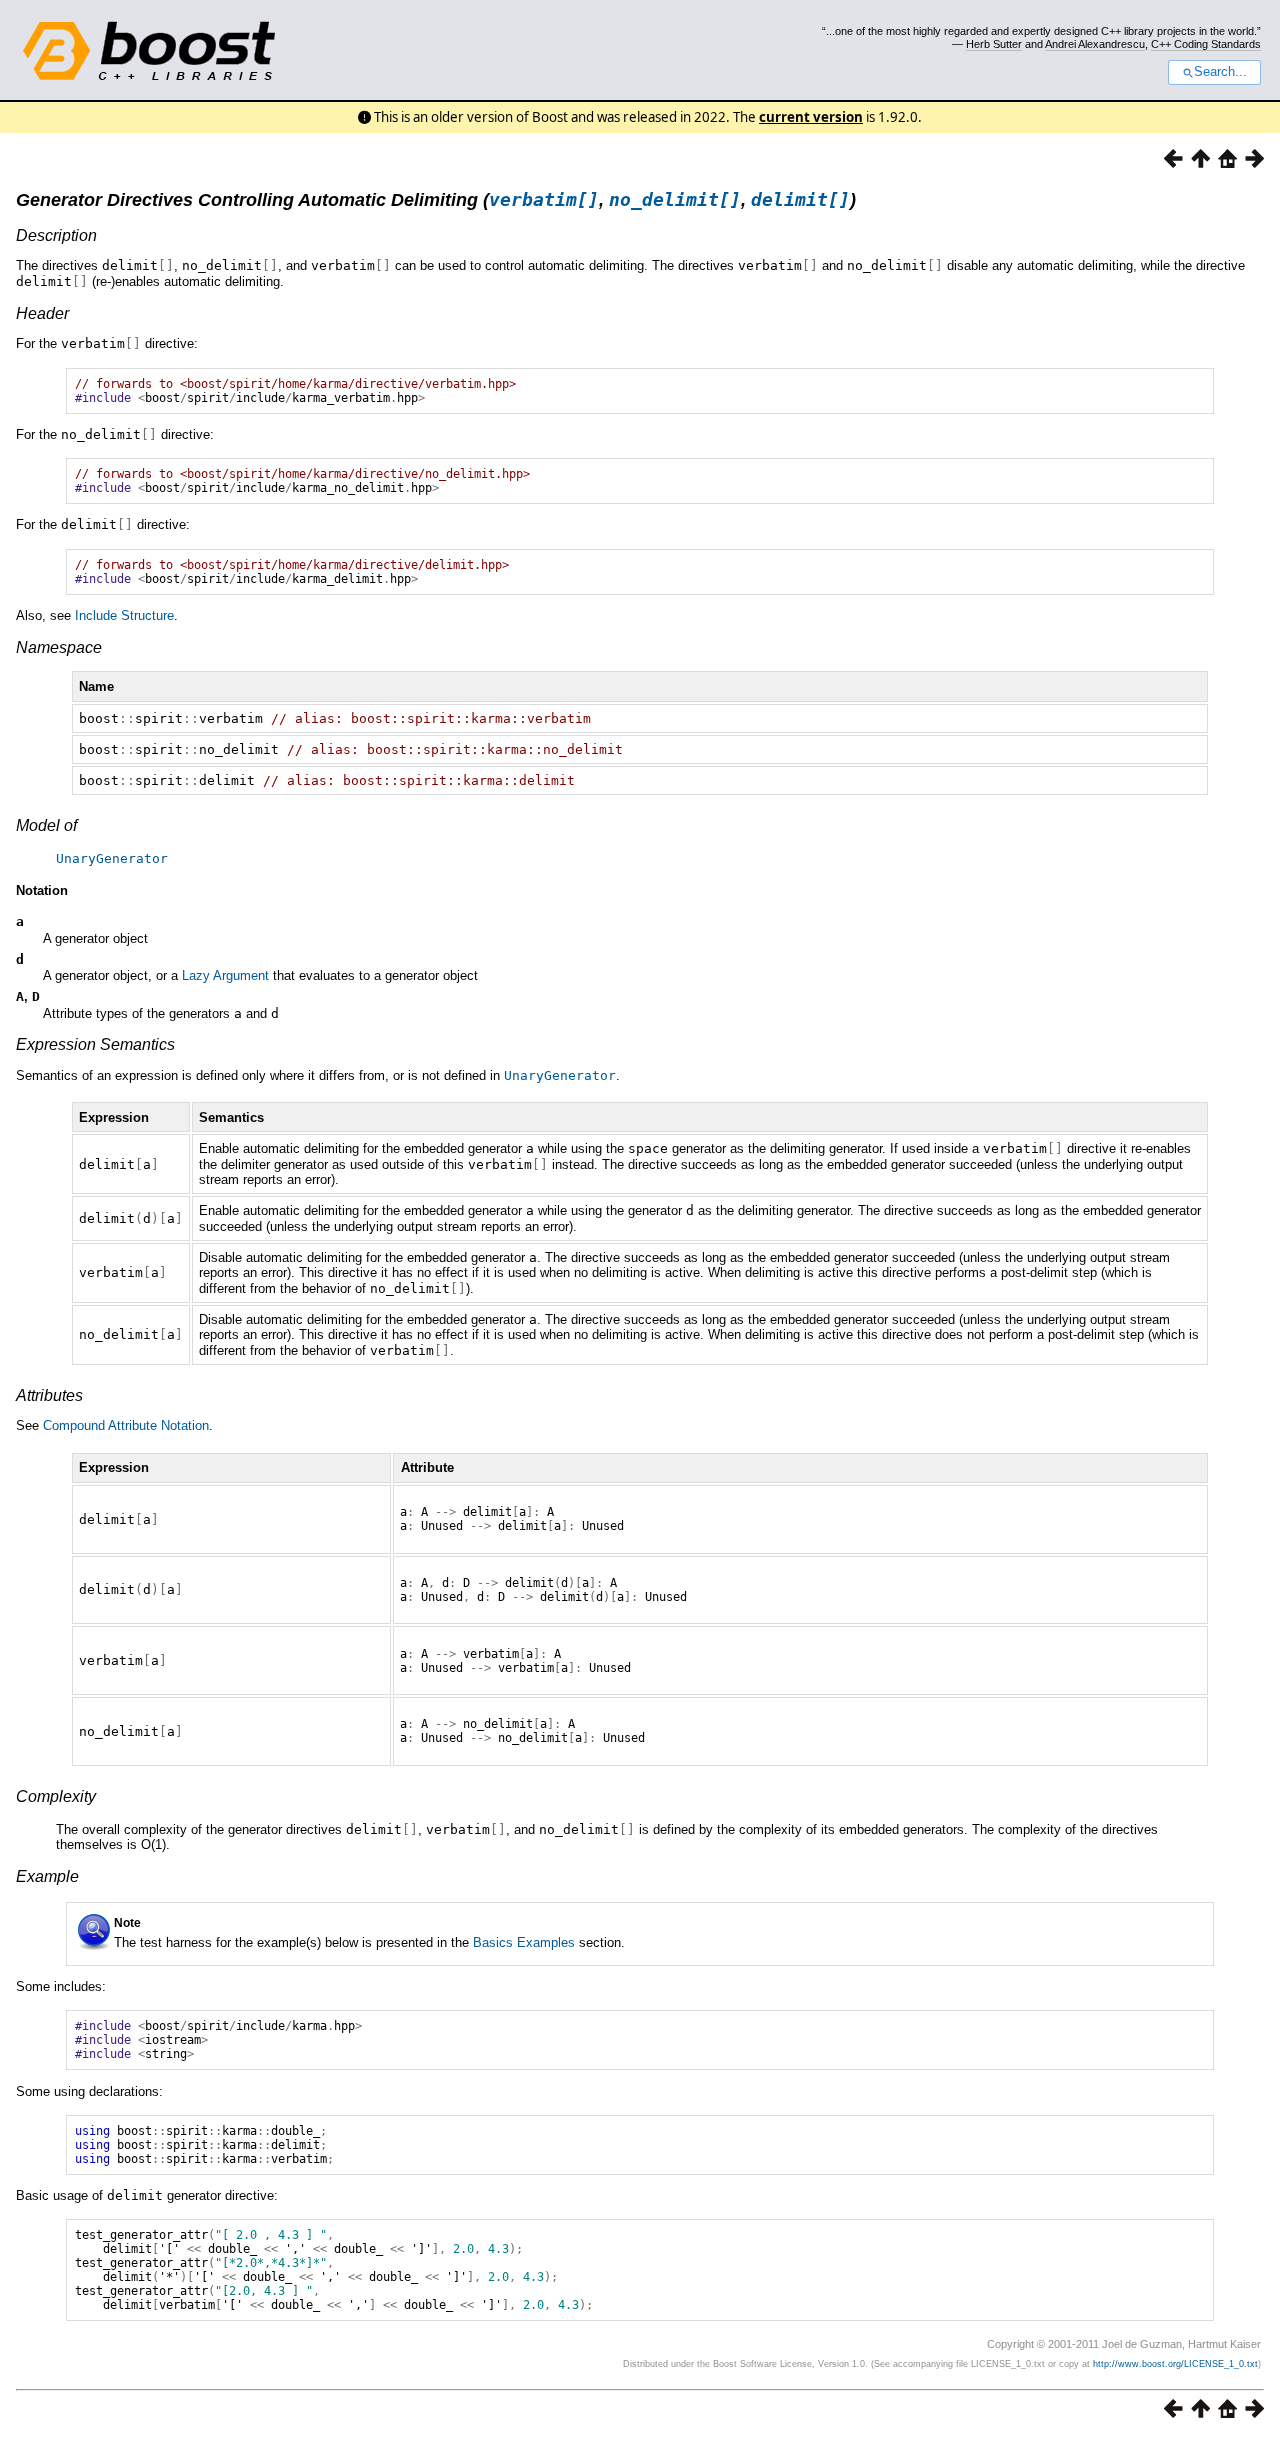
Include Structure (124, 615)
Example (47, 1876)
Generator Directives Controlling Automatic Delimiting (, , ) (436, 200)
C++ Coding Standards (1206, 44)
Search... (1220, 72)
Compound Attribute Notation (126, 1425)
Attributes (49, 1395)
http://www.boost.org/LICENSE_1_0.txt (1175, 2364)
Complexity (56, 1796)
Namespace (59, 647)
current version (811, 117)
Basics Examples (524, 1942)
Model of (46, 825)
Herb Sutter (994, 44)
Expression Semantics (95, 1044)
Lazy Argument (225, 975)
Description (56, 235)
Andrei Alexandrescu (1095, 44)
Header (42, 313)
